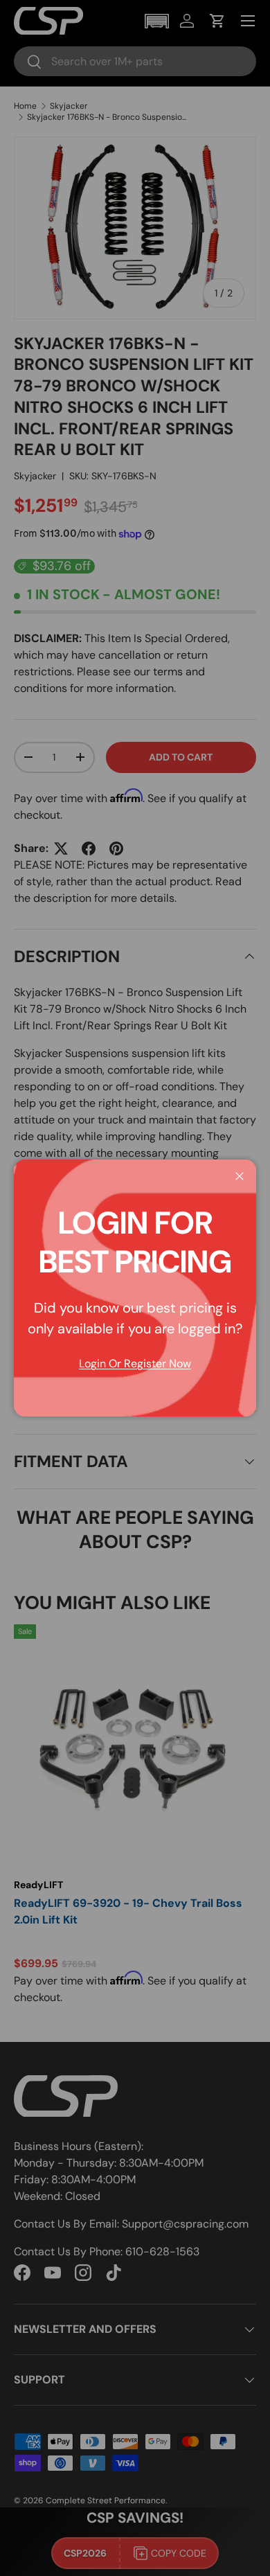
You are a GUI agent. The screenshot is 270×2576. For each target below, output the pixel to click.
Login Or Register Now (135, 1363)
